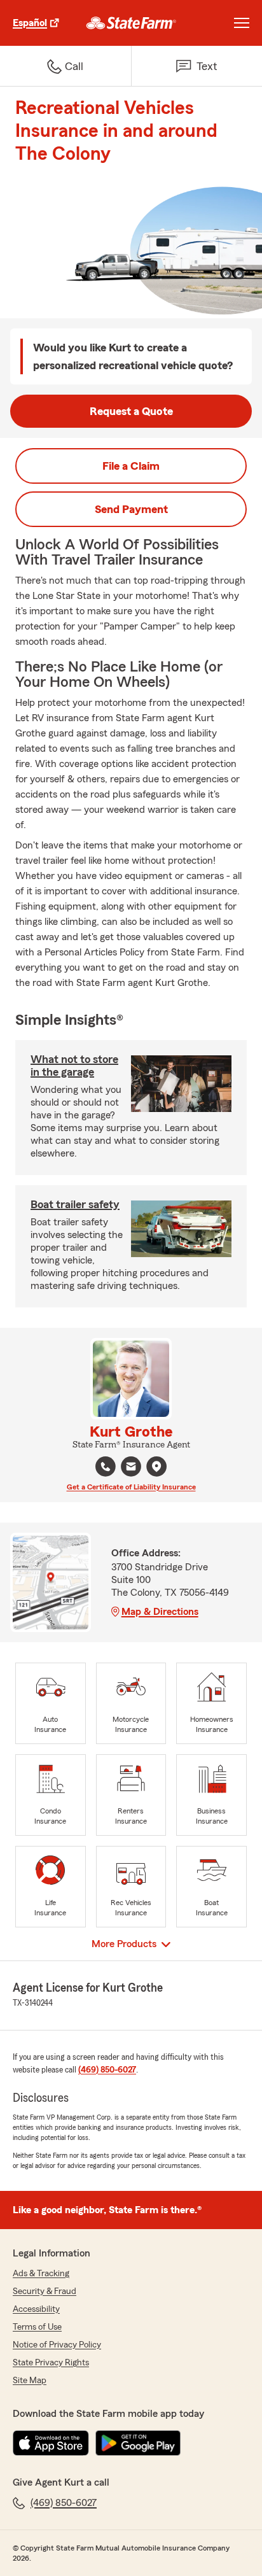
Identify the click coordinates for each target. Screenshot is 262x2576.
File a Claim (131, 466)
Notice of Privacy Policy (57, 2345)
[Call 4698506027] (106, 1467)
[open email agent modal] (131, 1468)
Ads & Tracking (41, 2274)
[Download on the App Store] (51, 2443)
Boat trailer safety (75, 1204)
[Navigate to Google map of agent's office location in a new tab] (156, 1467)
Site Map (30, 2381)
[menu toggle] (242, 23)
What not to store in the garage (74, 1066)
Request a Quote (131, 411)
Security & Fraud (45, 2291)
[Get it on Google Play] (138, 2443)
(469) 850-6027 (107, 2070)
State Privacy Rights (51, 2363)
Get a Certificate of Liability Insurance (131, 1487)
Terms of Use (37, 2327)
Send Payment (131, 509)
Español (30, 23)
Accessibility (36, 2309)
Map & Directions (160, 1612)
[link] (131, 23)
